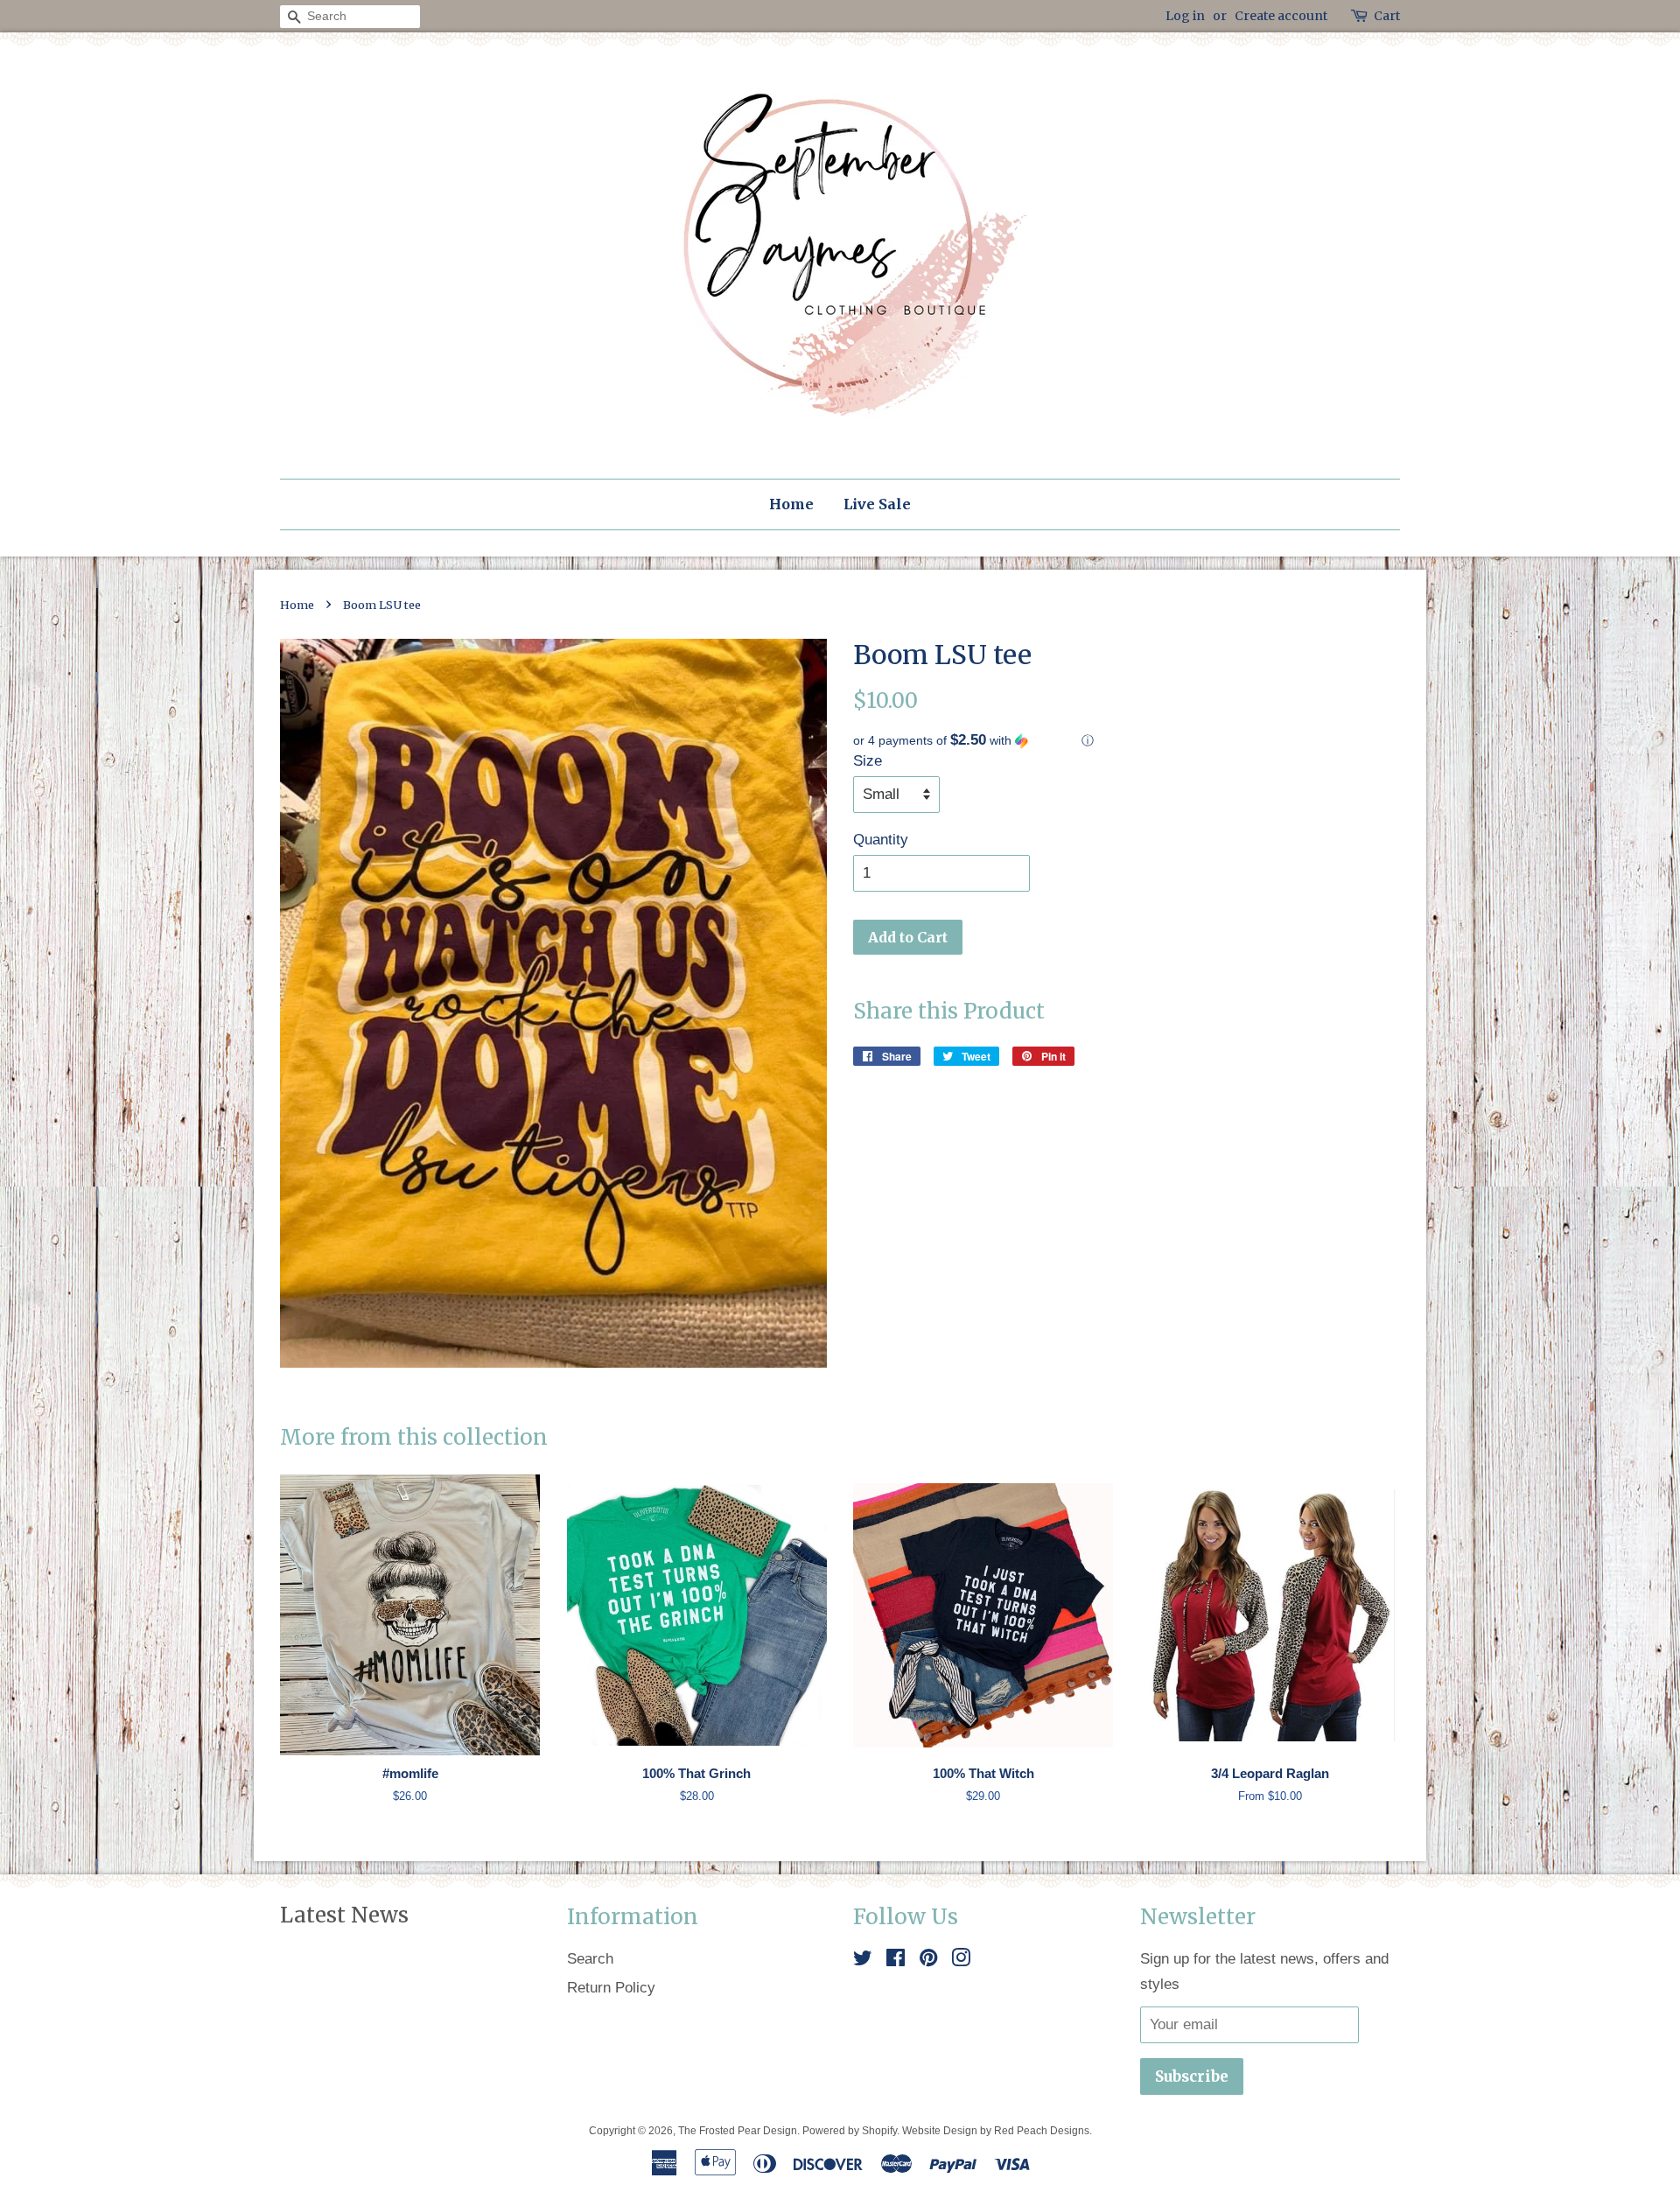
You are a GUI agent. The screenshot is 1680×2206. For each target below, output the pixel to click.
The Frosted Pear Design (738, 2131)
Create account (1281, 16)
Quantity (881, 840)
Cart (1387, 16)
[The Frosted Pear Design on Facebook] (896, 1961)
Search (590, 1959)
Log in (1185, 16)
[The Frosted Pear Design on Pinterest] (928, 1961)
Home (791, 504)
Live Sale (877, 504)
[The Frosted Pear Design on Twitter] (863, 1961)
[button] (1127, 741)
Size (868, 761)
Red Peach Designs (1042, 2131)
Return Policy (611, 1988)
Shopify (879, 2131)
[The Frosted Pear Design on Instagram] (961, 1961)
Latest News (344, 1915)
